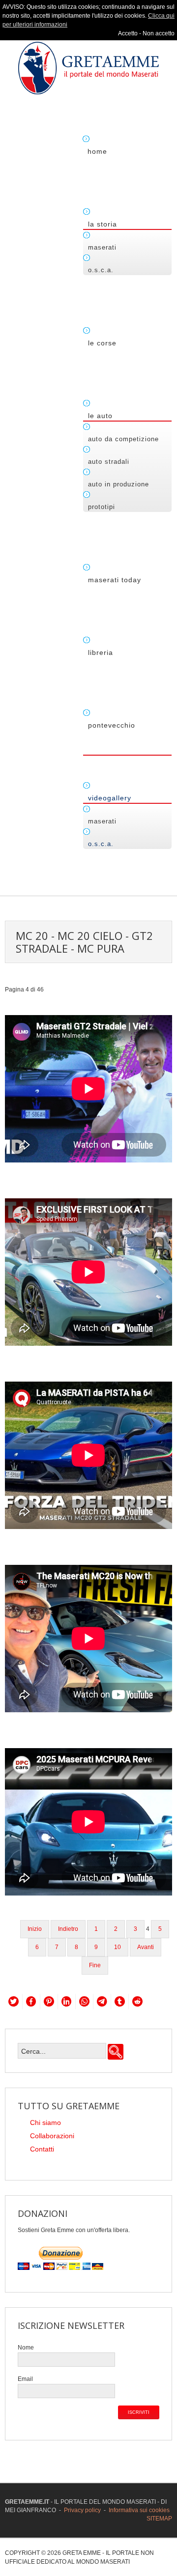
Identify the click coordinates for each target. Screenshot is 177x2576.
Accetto (128, 33)
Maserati (102, 247)
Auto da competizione (123, 439)
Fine (95, 1965)
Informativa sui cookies (139, 2510)
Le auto (100, 416)
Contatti (42, 2149)
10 (118, 1947)
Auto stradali (109, 462)
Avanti (146, 1947)
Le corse (102, 343)
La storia (103, 224)
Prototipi (102, 507)
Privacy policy (82, 2510)
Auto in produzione (118, 484)
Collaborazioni (52, 2136)
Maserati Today (115, 580)
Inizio (35, 1929)
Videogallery (110, 798)
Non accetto (159, 33)
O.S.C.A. (101, 270)
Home (97, 151)
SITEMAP (159, 2519)
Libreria (101, 652)
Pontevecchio (112, 725)
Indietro (68, 1929)
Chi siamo (45, 2123)
